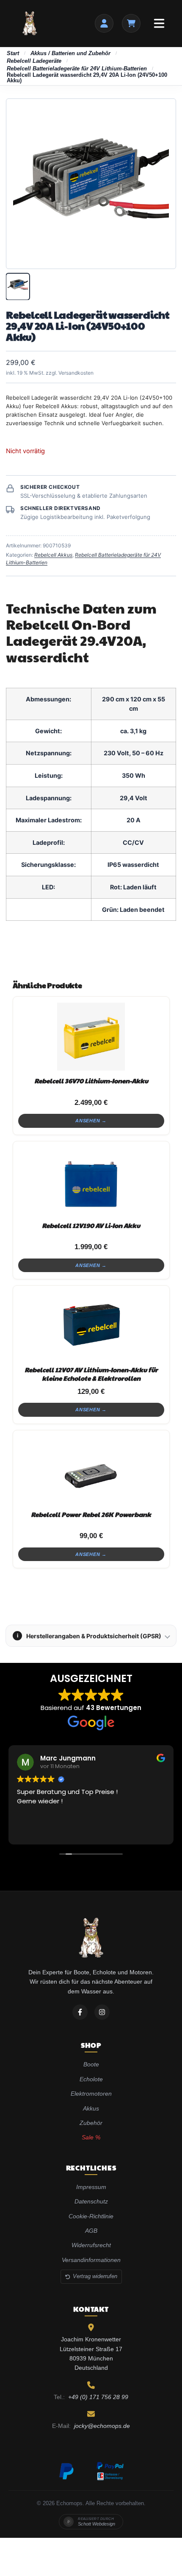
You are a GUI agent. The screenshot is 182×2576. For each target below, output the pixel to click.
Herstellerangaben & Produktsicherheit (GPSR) (89, 1636)
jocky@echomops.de (102, 2426)
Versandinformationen (91, 2260)
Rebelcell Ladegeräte (34, 61)
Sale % (91, 2137)
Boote (91, 2064)
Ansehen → (91, 1121)
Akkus (91, 2108)
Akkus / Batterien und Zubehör (70, 53)
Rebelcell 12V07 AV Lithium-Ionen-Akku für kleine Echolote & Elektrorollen (91, 1374)
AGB (91, 2231)
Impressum (91, 2187)
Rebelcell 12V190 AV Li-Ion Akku (91, 1225)
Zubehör (91, 2123)
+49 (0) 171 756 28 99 (98, 2397)
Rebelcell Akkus (53, 555)
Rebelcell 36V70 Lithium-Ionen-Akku (91, 1081)
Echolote (91, 2079)
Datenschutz (91, 2201)
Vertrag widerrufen (95, 2276)
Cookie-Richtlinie (91, 2216)
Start (13, 53)
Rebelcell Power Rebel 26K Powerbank (91, 1514)
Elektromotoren (91, 2094)
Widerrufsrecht (91, 2245)
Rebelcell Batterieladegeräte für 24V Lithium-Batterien (77, 69)
